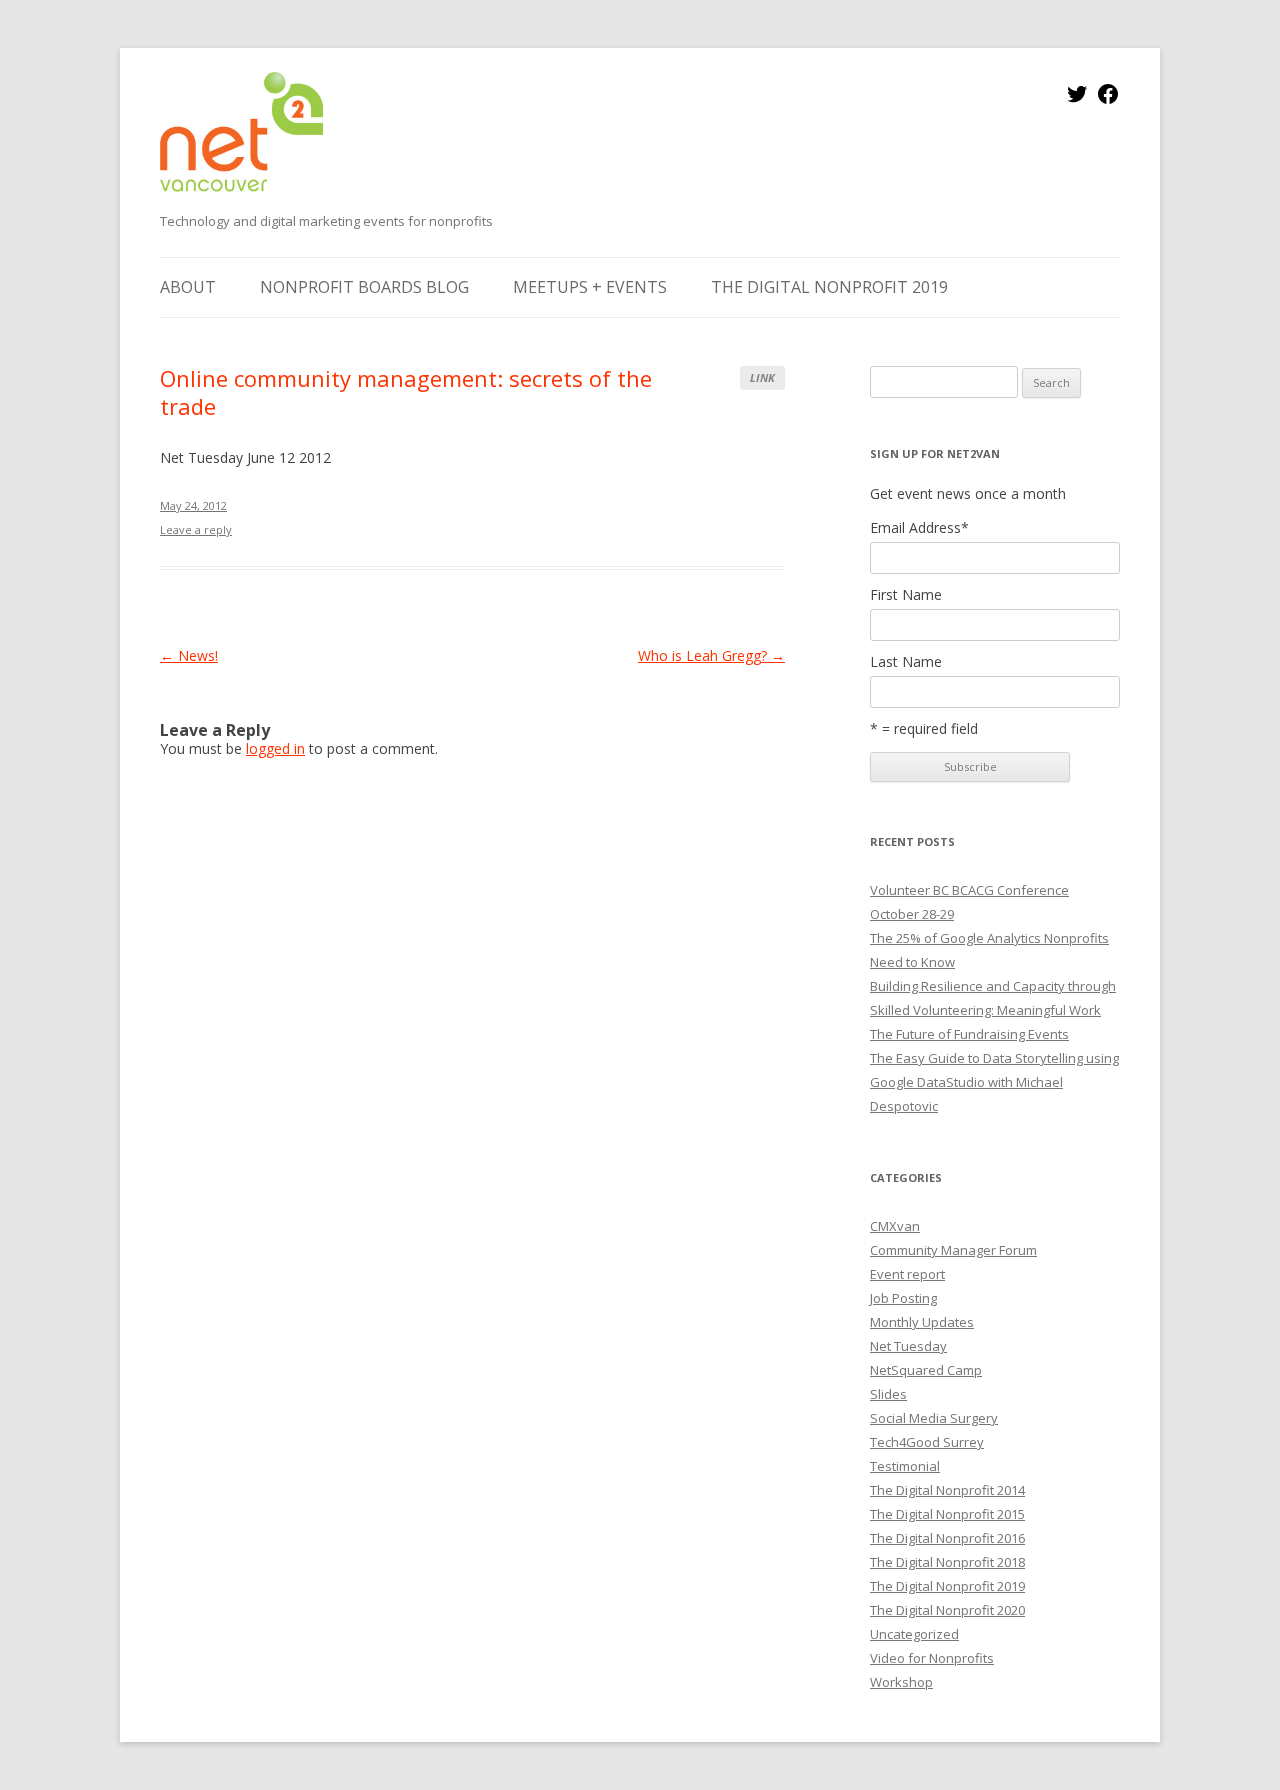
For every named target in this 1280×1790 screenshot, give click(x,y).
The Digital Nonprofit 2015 (947, 1514)
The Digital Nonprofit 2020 (947, 1610)
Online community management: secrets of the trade (406, 392)
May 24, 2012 (193, 505)
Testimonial (905, 1466)
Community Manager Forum (953, 1250)
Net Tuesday (908, 1346)
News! (189, 655)
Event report (907, 1274)
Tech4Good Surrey (927, 1442)
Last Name (906, 662)
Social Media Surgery (934, 1418)
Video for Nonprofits (932, 1658)
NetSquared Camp (926, 1370)
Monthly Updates (922, 1322)
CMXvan (895, 1226)
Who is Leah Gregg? (711, 655)
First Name (906, 595)
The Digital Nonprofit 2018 (947, 1562)
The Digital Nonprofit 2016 (947, 1538)
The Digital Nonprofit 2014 (947, 1490)
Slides (888, 1394)
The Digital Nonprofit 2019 (829, 287)
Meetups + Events (590, 287)
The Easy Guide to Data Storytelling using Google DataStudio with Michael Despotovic (994, 1082)
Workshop (901, 1682)
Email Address (919, 528)
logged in (275, 748)
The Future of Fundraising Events (969, 1034)
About (188, 287)
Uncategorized (914, 1634)
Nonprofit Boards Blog (364, 287)
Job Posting (903, 1298)
